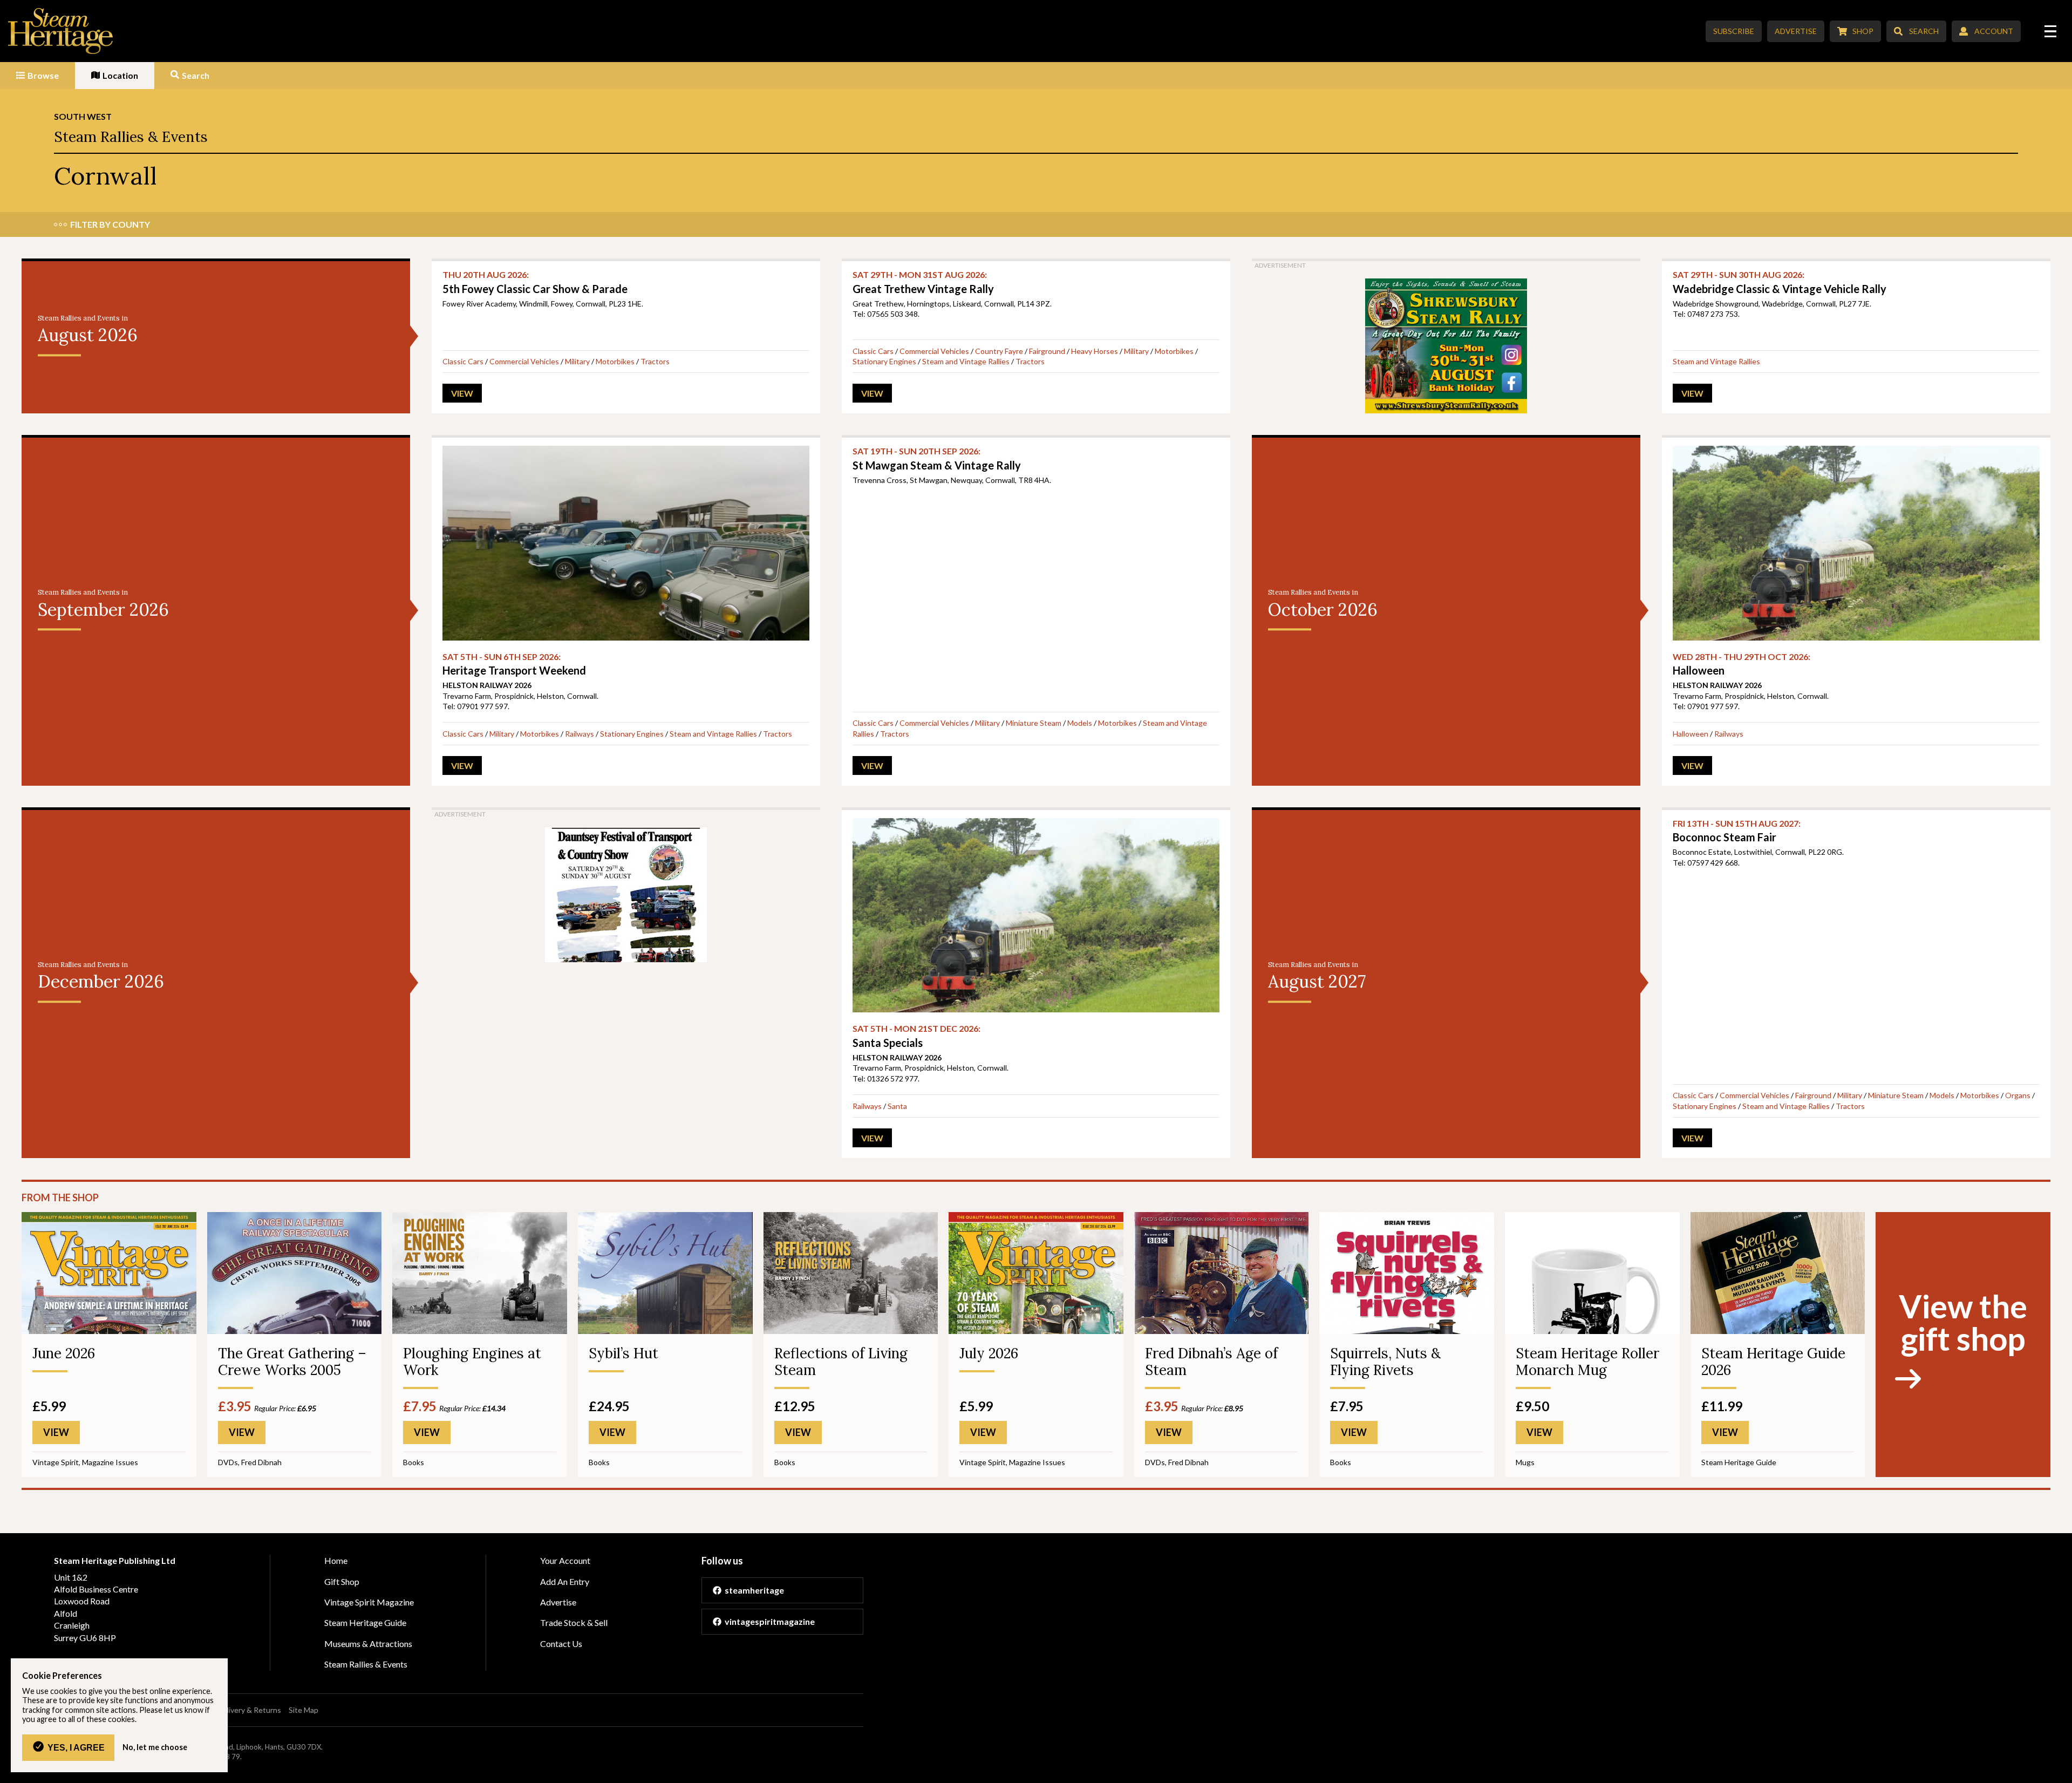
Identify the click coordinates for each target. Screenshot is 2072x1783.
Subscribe (1734, 31)
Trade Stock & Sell (574, 1622)
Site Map (304, 1710)
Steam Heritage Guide (1739, 1462)
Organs (2018, 1095)
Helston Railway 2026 (487, 685)
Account (1994, 31)
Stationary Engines (884, 361)
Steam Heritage (61, 31)
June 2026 (64, 1353)
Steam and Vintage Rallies (966, 361)
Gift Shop (342, 1581)
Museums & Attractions (368, 1644)
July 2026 (989, 1353)
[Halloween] (1856, 543)
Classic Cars (463, 361)
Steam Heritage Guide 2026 (1773, 1362)
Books (414, 1462)
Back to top (2060, 1771)
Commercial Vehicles (524, 361)
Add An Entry (565, 1581)
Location (120, 75)
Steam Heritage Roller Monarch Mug (1587, 1362)
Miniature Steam (1034, 723)
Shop (1863, 31)
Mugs (1525, 1462)
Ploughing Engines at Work (472, 1362)
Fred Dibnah (261, 1462)
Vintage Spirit (56, 1462)
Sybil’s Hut (623, 1353)
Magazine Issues (110, 1462)
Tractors (655, 361)
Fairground (1047, 351)
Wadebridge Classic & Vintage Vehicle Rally (1780, 282)
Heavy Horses (1095, 351)
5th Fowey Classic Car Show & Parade (535, 282)
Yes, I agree (76, 1747)
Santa (897, 1106)
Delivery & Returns (249, 1710)
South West (83, 116)
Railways (580, 734)
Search (1924, 31)
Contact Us (561, 1644)
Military (577, 361)
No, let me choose (155, 1747)
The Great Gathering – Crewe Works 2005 (292, 1362)
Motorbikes (615, 361)
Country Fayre (999, 351)
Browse (43, 75)
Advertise (1796, 31)
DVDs (228, 1462)
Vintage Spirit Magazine (369, 1602)
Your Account (565, 1560)
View (462, 393)
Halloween (1691, 734)
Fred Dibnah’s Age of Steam (1211, 1362)
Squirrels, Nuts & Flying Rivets (1385, 1362)
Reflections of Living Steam (841, 1362)
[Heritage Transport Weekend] (626, 543)
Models (1080, 723)
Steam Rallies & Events (131, 137)
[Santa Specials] (1036, 915)
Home (336, 1560)
